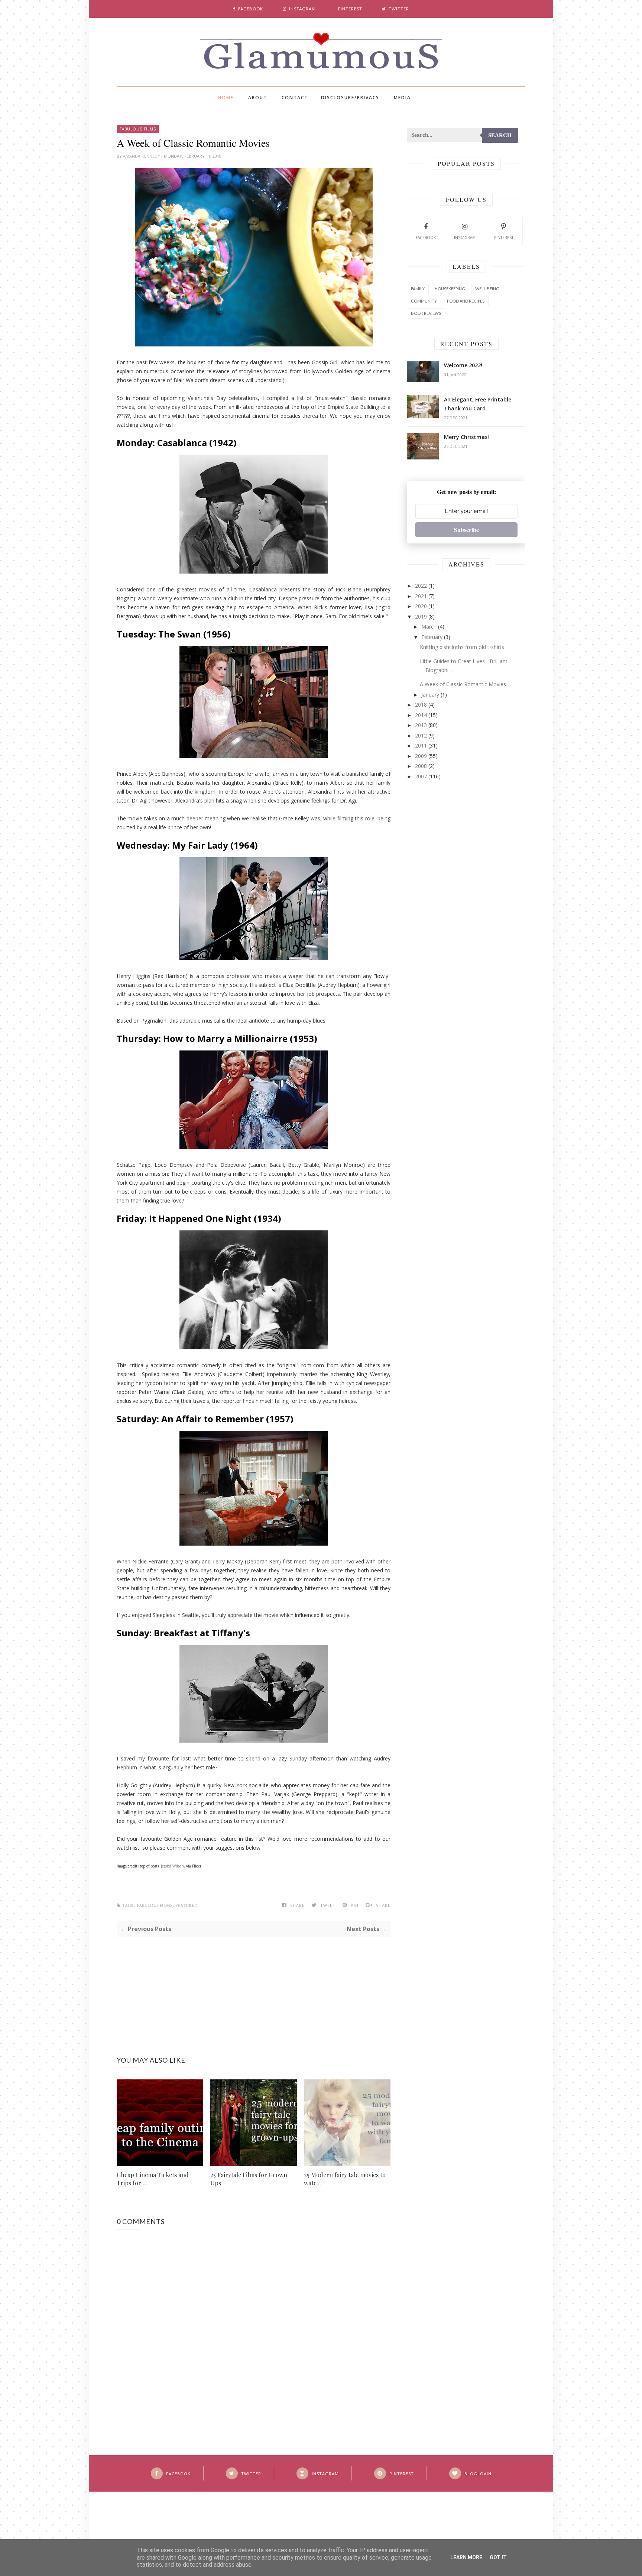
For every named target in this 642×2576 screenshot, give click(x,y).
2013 (421, 725)
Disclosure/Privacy (350, 98)
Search (500, 135)
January (430, 695)
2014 (421, 715)
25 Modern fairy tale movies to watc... (345, 2179)
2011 (421, 745)
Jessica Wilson (172, 1866)
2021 (421, 596)
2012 (421, 735)
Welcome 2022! (463, 365)
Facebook (426, 238)
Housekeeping (450, 289)
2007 (421, 776)
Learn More (466, 2557)
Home (226, 98)
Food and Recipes (466, 301)
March (429, 627)
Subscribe (466, 530)
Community (424, 301)
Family (418, 289)
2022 (421, 586)
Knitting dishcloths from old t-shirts (462, 647)
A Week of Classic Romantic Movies (463, 684)
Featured (186, 1906)
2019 (421, 616)
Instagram (465, 238)
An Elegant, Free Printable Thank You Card (478, 404)
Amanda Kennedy (142, 156)
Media (402, 98)
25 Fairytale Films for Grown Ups (249, 2179)
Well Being (487, 289)
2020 (421, 606)
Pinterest (504, 238)
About (258, 98)
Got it (498, 2557)
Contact (295, 98)
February (432, 637)
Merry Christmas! (466, 437)
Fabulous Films (138, 129)
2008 (421, 766)
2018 (421, 705)
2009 (421, 756)
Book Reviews (426, 313)
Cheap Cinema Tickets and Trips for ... (153, 2179)
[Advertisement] (254, 1989)
